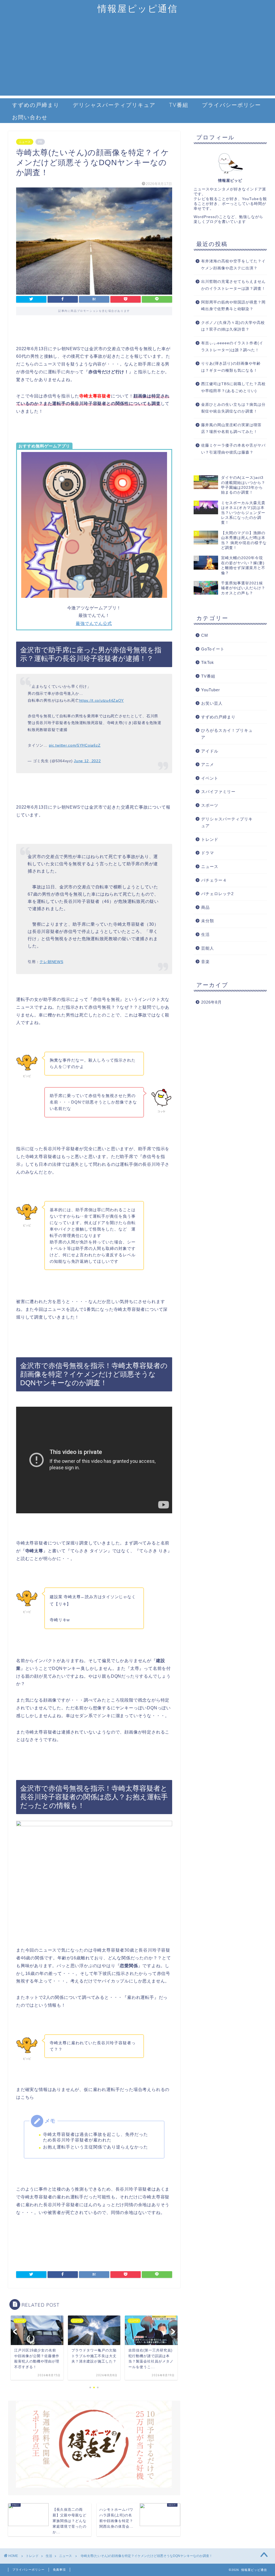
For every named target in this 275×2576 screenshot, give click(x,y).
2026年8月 (211, 1002)
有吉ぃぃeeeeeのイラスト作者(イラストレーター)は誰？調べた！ (232, 347)
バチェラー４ (214, 880)
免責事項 (59, 2570)
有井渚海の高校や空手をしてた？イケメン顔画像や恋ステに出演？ (233, 265)
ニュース (25, 142)
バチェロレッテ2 (217, 894)
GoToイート (213, 649)
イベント (210, 778)
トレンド (210, 839)
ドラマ (208, 853)
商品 (205, 907)
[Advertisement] (137, 58)
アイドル (210, 751)
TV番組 (179, 105)
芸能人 (208, 948)
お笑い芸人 (212, 703)
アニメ (208, 764)
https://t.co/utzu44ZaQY (102, 700)
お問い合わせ (30, 117)
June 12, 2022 (87, 761)
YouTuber (211, 690)
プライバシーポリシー (231, 105)
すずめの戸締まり (36, 105)
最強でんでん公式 (94, 623)
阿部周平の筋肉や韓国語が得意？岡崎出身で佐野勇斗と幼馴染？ (233, 306)
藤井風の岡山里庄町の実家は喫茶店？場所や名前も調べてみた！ (231, 428)
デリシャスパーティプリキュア (114, 105)
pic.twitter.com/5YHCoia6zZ (75, 745)
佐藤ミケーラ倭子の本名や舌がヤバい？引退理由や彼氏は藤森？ (233, 449)
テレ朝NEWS (51, 962)
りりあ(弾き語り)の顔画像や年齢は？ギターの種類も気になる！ (231, 367)
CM (205, 635)
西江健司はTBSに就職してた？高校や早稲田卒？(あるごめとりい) (233, 387)
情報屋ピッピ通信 (138, 8)
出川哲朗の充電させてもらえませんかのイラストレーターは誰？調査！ (233, 285)
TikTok (208, 662)
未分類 (208, 921)
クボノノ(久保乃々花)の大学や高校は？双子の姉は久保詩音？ (233, 326)
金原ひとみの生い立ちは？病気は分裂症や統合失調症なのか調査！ (233, 408)
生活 (205, 934)
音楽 (205, 962)
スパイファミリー (218, 792)
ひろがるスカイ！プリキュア (227, 734)
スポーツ (210, 805)
